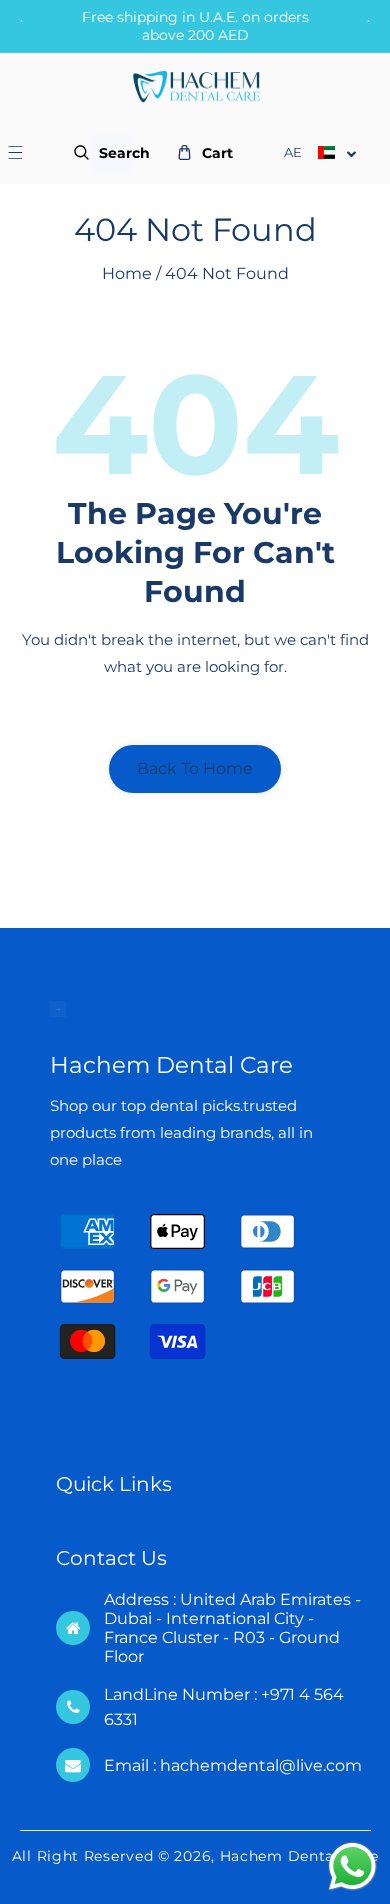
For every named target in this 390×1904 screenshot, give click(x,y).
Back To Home (195, 768)
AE (293, 152)
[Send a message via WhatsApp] (352, 1866)
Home (127, 273)
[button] (26, 152)
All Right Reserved (83, 1856)
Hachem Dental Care (299, 1856)
